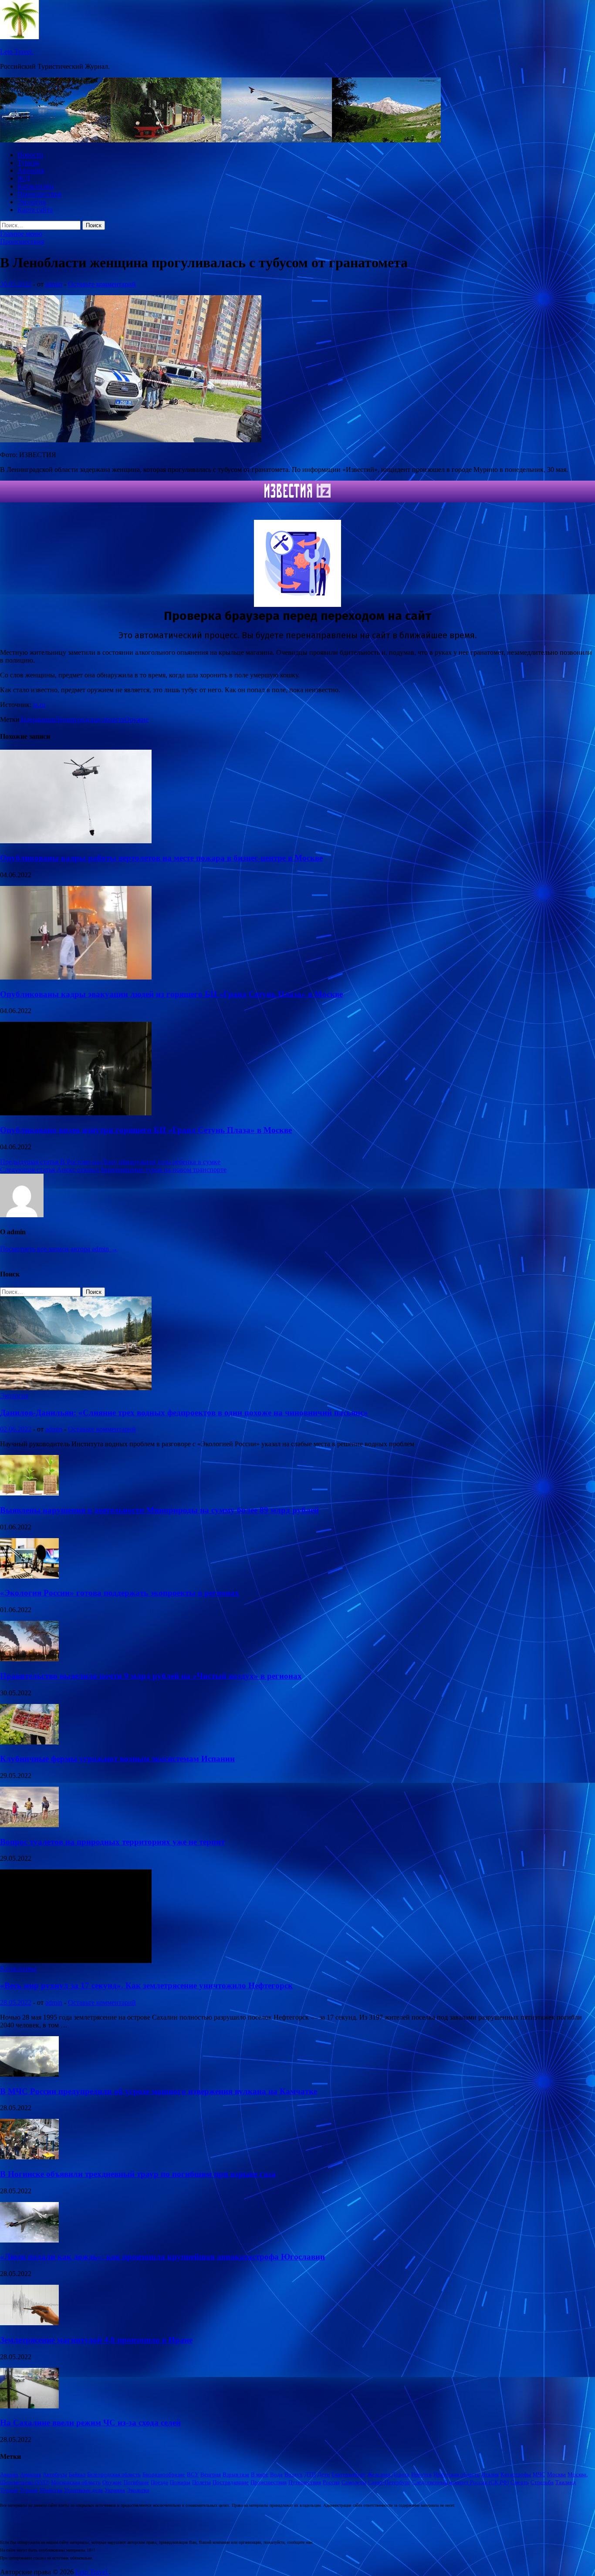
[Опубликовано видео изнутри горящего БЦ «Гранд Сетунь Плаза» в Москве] (76, 1113)
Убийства (51, 2490)
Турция (29, 2490)
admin (54, 284)
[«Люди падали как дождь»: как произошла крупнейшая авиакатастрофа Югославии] (29, 2240)
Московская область (76, 2482)
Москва (556, 2474)
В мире (260, 2474)
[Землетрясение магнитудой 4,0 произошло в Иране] (29, 2323)
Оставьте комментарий (102, 284)
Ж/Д (24, 178)
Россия (331, 2482)
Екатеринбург (348, 2474)
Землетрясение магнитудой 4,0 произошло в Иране (96, 2340)
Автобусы (55, 2474)
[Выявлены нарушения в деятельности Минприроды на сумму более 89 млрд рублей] (29, 1493)
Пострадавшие (231, 2482)
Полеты (201, 2482)
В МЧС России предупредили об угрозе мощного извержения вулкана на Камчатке (159, 2091)
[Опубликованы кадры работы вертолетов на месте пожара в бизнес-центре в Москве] (76, 841)
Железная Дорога (388, 2474)
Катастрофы (516, 2474)
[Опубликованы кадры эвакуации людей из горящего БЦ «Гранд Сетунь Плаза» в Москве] (76, 977)
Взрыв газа (236, 2474)
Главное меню (21, 234)
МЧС (539, 2474)
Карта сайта (35, 210)
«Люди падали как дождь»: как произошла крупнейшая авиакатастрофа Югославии (162, 2257)
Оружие (137, 719)
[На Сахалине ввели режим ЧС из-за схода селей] (29, 2406)
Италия (490, 2474)
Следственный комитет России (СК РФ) (460, 2482)
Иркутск (421, 2474)
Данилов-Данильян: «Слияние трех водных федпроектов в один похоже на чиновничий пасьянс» (184, 1413)
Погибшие (136, 2482)
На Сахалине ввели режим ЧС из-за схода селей (90, 2423)
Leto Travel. (17, 52)
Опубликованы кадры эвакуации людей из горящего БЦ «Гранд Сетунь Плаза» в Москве (171, 994)
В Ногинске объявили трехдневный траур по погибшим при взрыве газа (138, 2174)
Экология (32, 202)
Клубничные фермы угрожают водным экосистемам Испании (117, 1759)
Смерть (520, 2482)
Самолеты (354, 2482)
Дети (324, 2474)
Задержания (37, 719)
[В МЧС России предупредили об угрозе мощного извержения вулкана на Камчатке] (29, 2074)
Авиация (31, 170)
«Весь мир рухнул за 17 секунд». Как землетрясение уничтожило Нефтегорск (146, 1985)
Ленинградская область (90, 719)
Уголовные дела (83, 2490)
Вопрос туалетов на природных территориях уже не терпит (112, 1842)
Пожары (180, 2482)
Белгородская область (114, 2474)
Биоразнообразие (164, 2474)
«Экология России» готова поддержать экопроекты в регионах (120, 1593)
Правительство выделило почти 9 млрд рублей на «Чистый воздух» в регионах (151, 1676)
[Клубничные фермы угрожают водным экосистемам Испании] (29, 1742)
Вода (276, 2474)
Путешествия (305, 2482)
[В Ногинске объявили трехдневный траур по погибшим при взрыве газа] (29, 2157)
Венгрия (211, 2474)
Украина (115, 2490)
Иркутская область (456, 2474)
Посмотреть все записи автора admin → (59, 1249)
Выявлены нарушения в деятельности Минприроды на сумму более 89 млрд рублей (159, 1510)
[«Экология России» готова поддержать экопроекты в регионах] (29, 1576)
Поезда (159, 2482)
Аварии (9, 2474)
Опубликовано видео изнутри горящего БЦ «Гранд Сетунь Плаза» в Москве (146, 1130)
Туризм (28, 163)
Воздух (294, 2474)
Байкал (77, 2474)
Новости (30, 155)
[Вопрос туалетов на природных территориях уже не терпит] (29, 1825)
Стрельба (542, 2482)
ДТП (310, 2474)
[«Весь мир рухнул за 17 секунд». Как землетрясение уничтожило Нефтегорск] (76, 1961)
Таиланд (566, 2482)
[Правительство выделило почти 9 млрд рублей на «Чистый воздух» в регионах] (29, 1659)
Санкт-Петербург (389, 2482)
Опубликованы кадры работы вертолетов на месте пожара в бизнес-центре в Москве (161, 858)
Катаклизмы (36, 186)
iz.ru (39, 705)
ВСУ (193, 2474)
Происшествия (39, 194)
